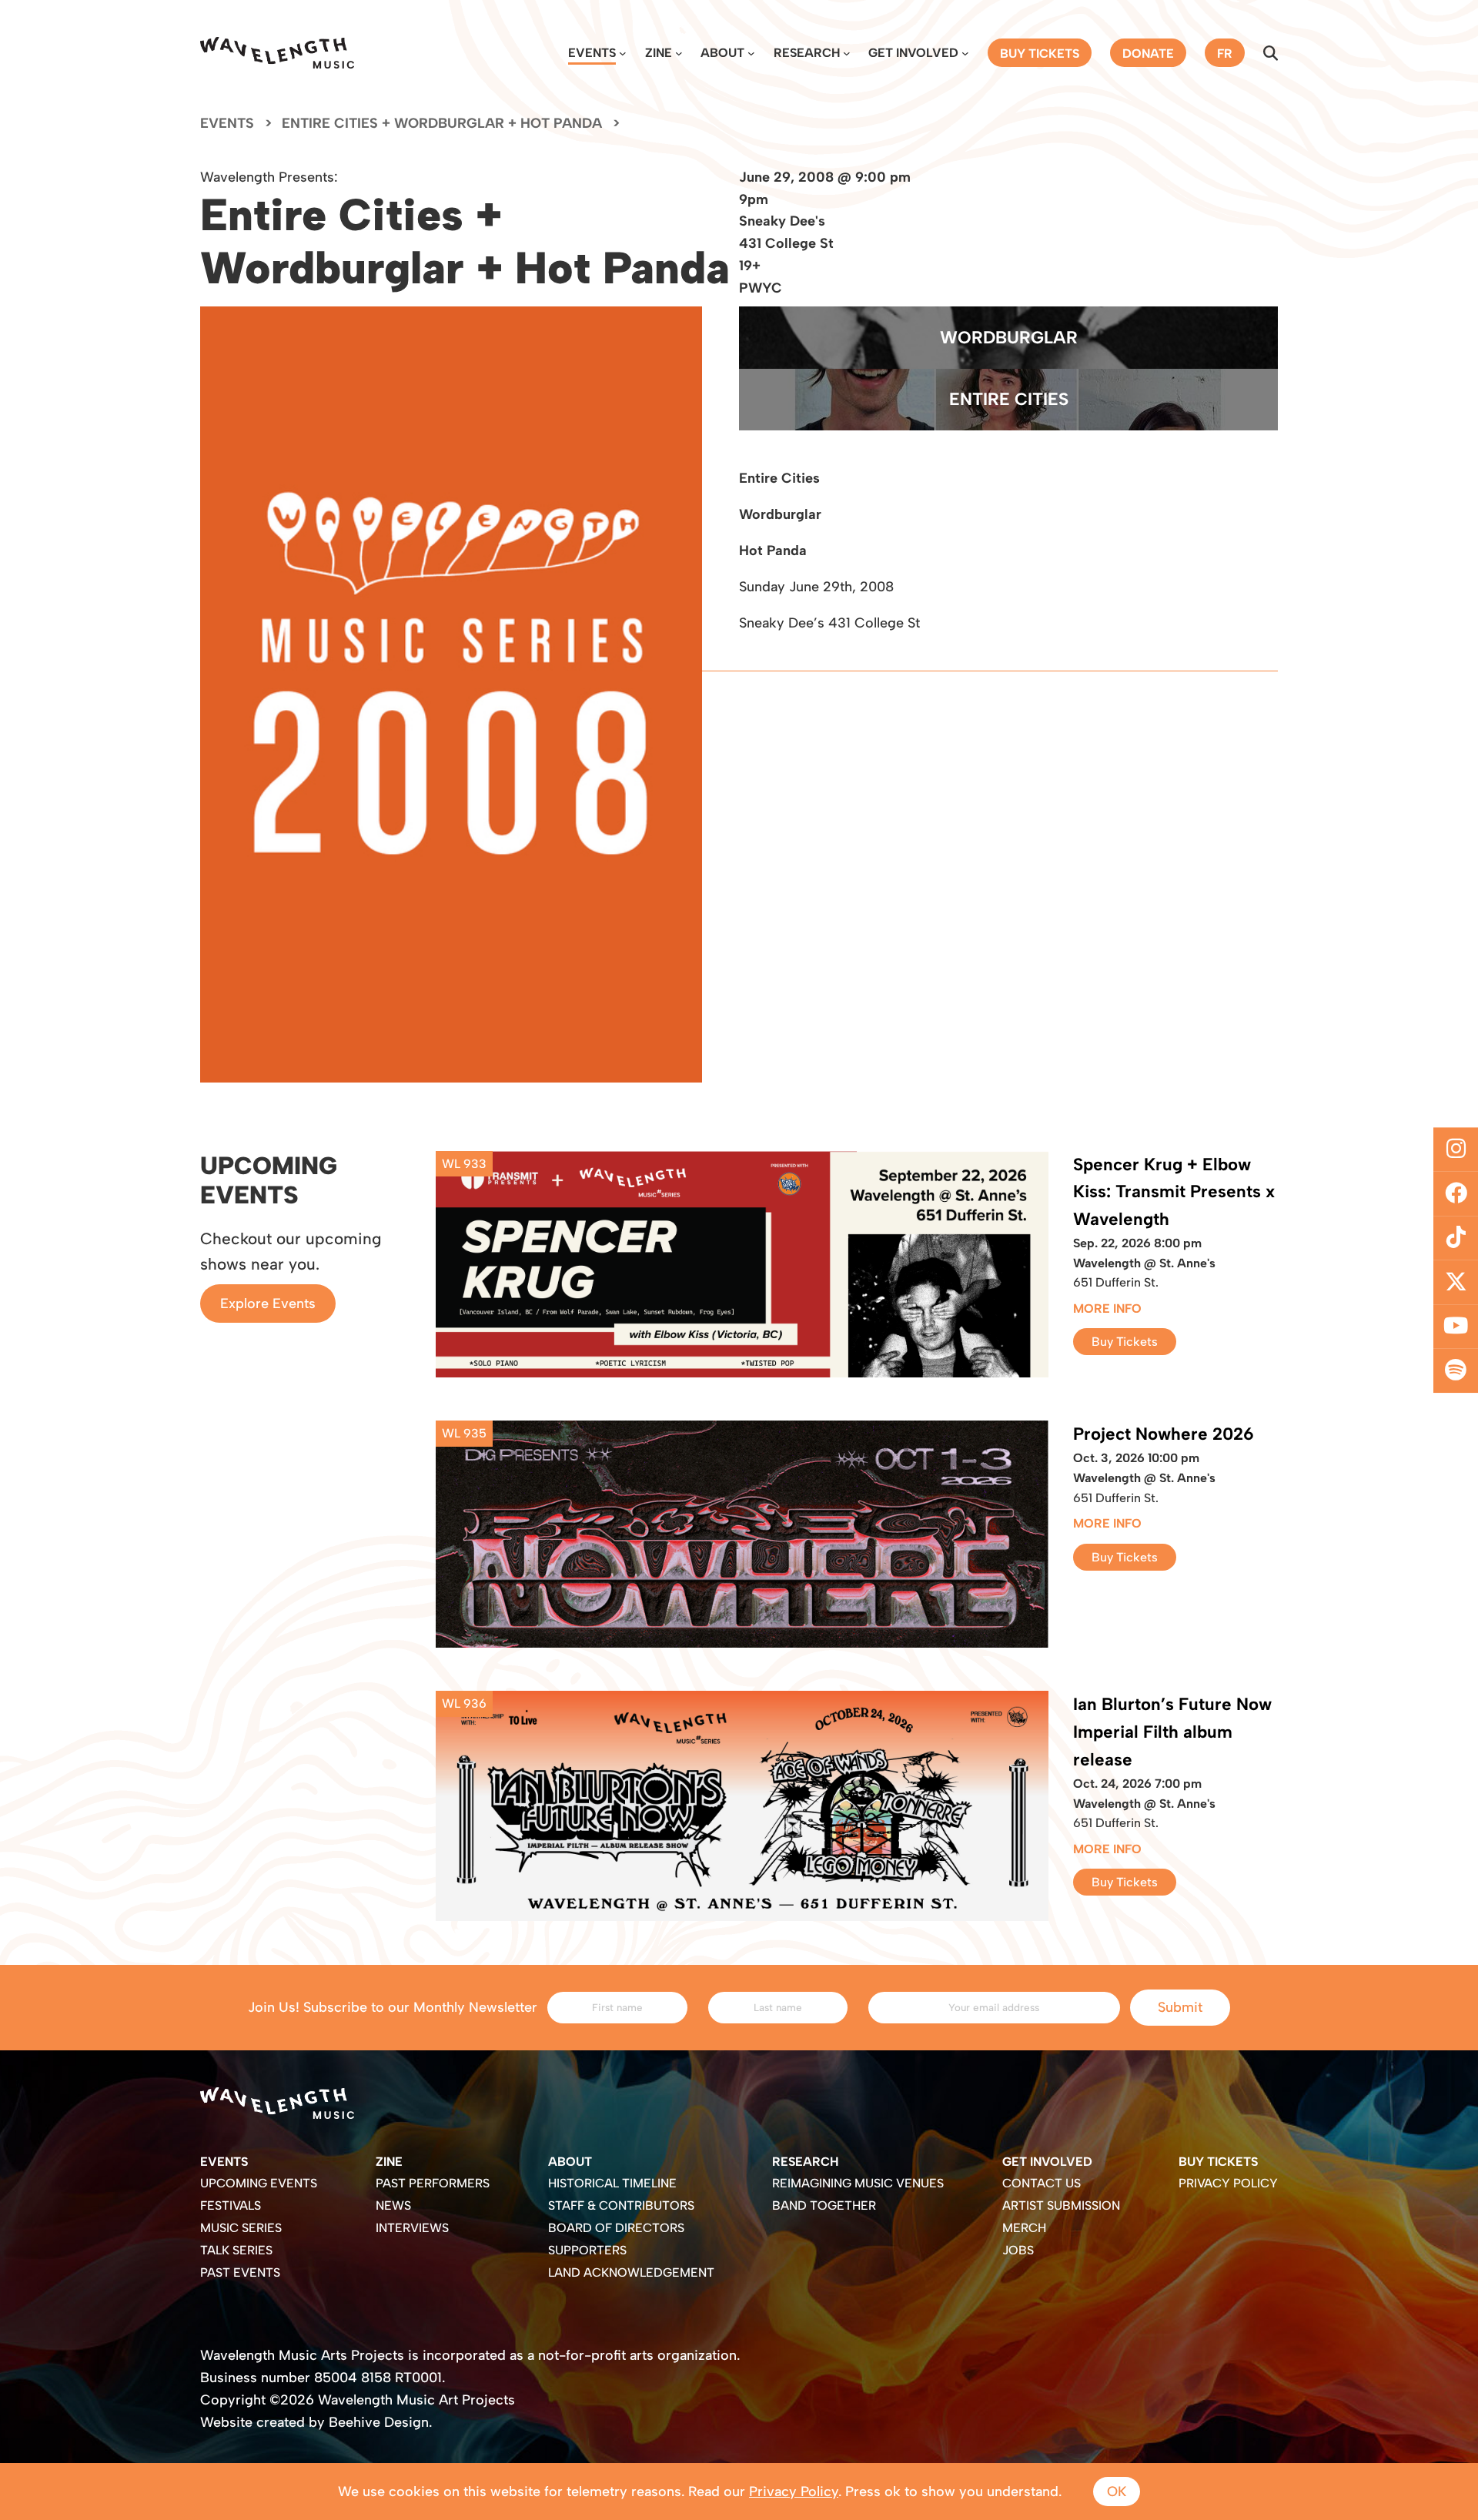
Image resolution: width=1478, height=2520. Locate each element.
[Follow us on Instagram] (1456, 1150)
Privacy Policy (1228, 2183)
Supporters (587, 2250)
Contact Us (1042, 2183)
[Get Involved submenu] (965, 53)
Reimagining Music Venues (858, 2183)
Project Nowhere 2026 (1164, 1434)
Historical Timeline (612, 2183)
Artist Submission (1061, 2205)
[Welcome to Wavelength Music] (277, 53)
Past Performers (433, 2183)
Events (592, 53)
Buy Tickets (1125, 1342)
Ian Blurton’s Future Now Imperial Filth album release (1172, 1732)
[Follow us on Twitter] (1456, 1283)
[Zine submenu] (679, 53)
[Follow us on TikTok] (1456, 1238)
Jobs (1018, 2250)
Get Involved (913, 53)
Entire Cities (1009, 399)
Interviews (412, 2228)
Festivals (231, 2205)
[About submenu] (751, 53)
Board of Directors (616, 2228)
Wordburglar (1009, 338)
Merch (1024, 2228)
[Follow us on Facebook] (1456, 1193)
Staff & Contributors (621, 2205)
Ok (1117, 2492)
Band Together (824, 2205)
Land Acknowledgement (631, 2272)
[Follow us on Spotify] (1456, 1371)
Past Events (240, 2272)
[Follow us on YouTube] (1456, 1327)
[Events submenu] (623, 53)
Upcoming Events (259, 2183)
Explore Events (268, 1304)
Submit (1180, 2007)
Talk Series (236, 2250)
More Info (1107, 1309)
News (393, 2205)
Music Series (241, 2228)
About (722, 53)
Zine (659, 53)
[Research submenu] (847, 53)
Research (807, 53)
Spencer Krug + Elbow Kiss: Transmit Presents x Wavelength (1174, 1192)
